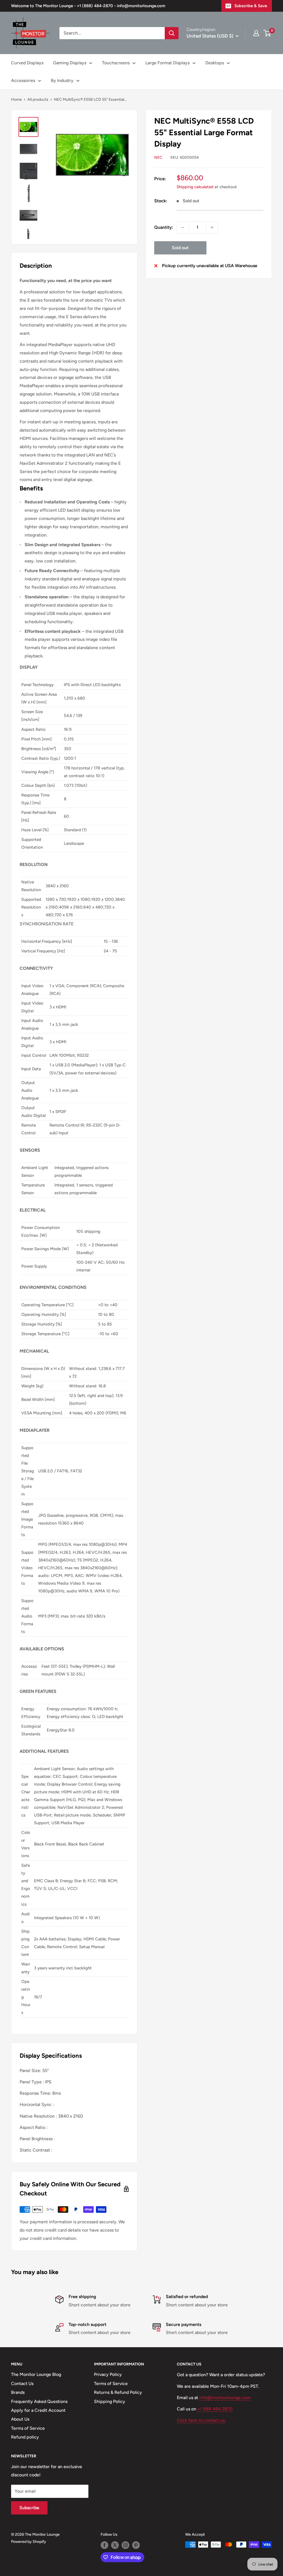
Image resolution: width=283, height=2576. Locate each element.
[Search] (172, 33)
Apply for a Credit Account (38, 2410)
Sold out (180, 248)
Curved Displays (27, 63)
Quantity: (164, 227)
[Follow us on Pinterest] (136, 2545)
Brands (18, 2392)
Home (16, 99)
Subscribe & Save (251, 6)
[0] (267, 33)
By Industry (62, 80)
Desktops (215, 63)
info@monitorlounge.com (225, 2398)
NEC (158, 157)
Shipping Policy (110, 2401)
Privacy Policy (108, 2374)
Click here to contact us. (201, 2420)
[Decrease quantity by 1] (183, 227)
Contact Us (22, 2384)
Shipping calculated (195, 187)
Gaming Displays (70, 63)
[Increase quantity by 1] (212, 227)
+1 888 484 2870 (215, 2409)
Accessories (23, 80)
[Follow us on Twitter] (115, 2545)
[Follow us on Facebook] (104, 2545)
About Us (20, 2419)
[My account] (256, 33)
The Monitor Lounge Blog (36, 2374)
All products (38, 99)
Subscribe (29, 2508)
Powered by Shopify (29, 2542)
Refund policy (25, 2437)
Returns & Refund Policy (118, 2392)
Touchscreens (116, 63)
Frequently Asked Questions (39, 2401)
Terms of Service (28, 2428)
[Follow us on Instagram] (125, 2545)
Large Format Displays (167, 63)
